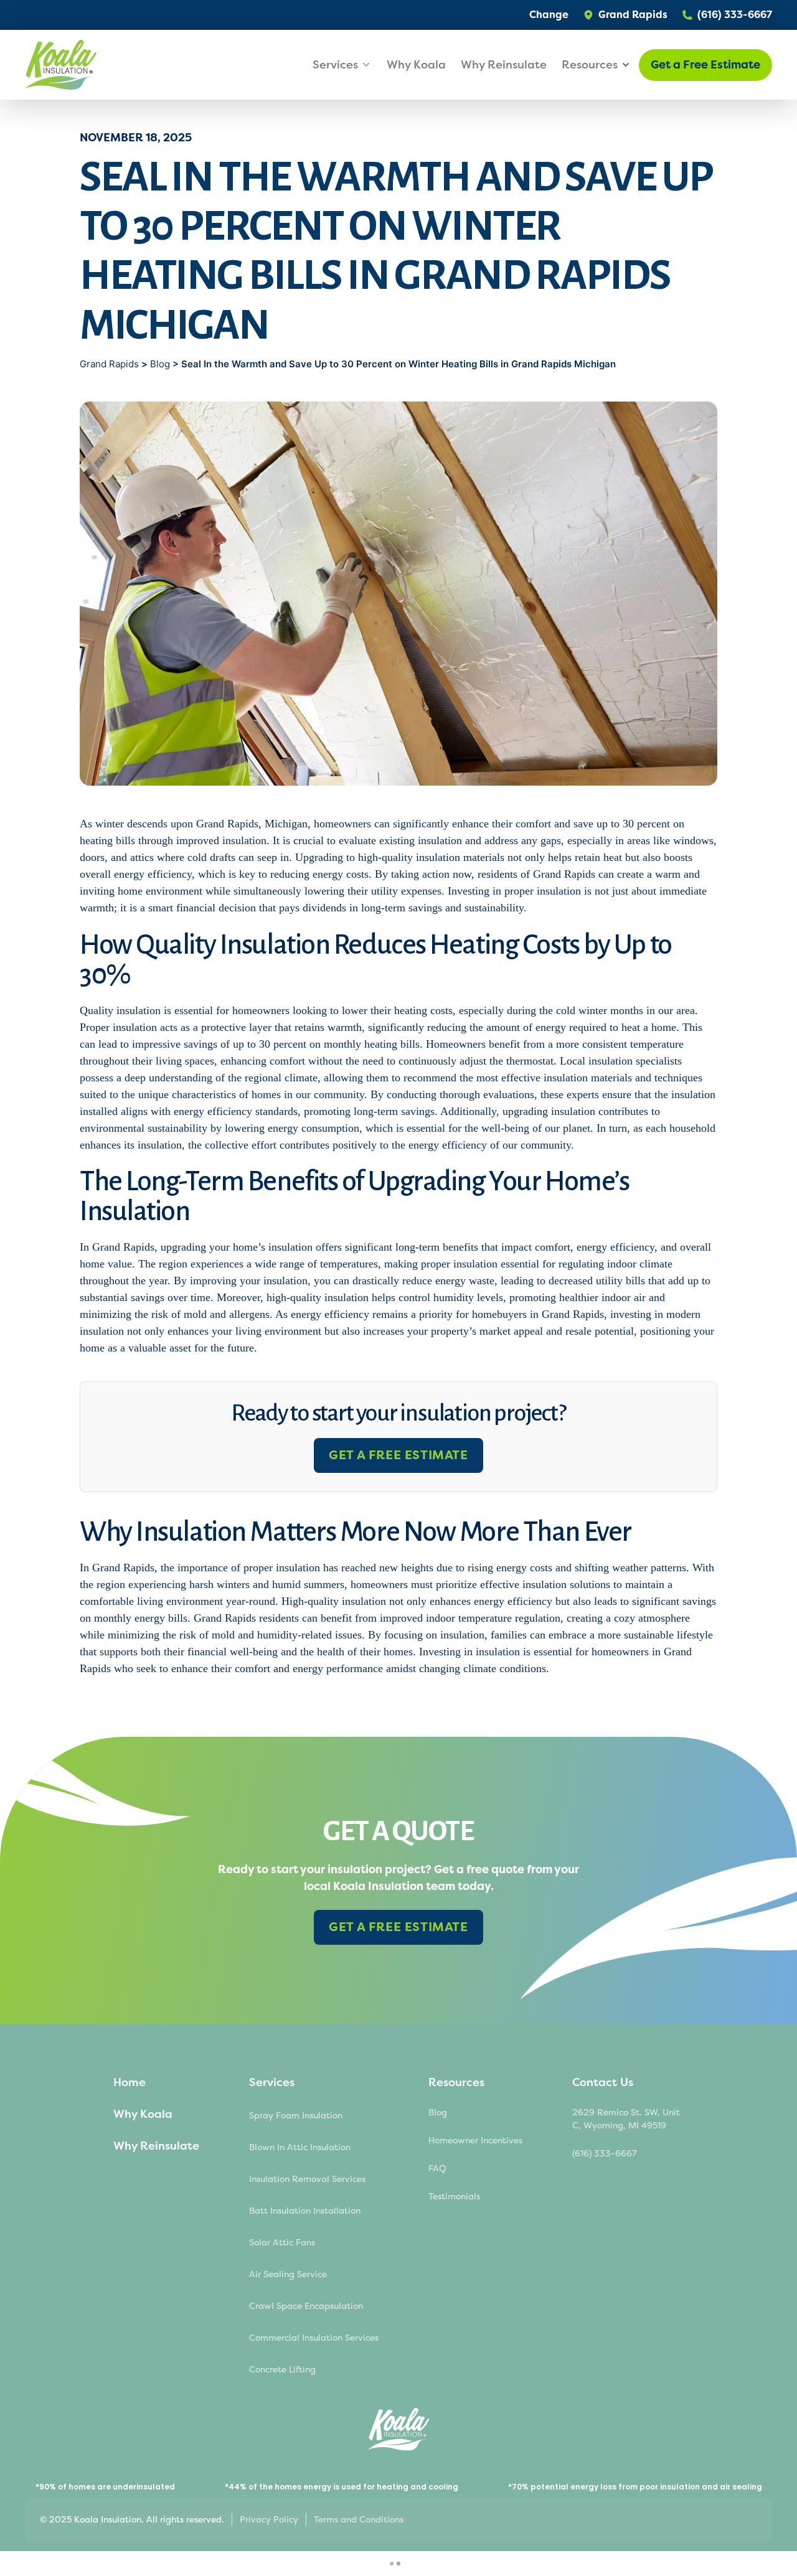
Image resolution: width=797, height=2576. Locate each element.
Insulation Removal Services (307, 2179)
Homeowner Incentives (475, 2141)
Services (272, 2082)
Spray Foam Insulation (296, 2116)
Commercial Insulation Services (314, 2338)
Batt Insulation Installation (305, 2211)
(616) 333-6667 (605, 2154)
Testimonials (454, 2197)
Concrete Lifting (282, 2370)
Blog (160, 364)
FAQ (437, 2169)
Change (549, 15)
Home (130, 2082)
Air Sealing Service (288, 2274)
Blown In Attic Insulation (300, 2147)
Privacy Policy (269, 2520)
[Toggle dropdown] (366, 65)
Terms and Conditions (359, 2520)
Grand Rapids (111, 364)
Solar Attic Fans (282, 2243)
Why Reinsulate (504, 65)
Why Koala (416, 65)
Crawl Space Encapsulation (306, 2306)
